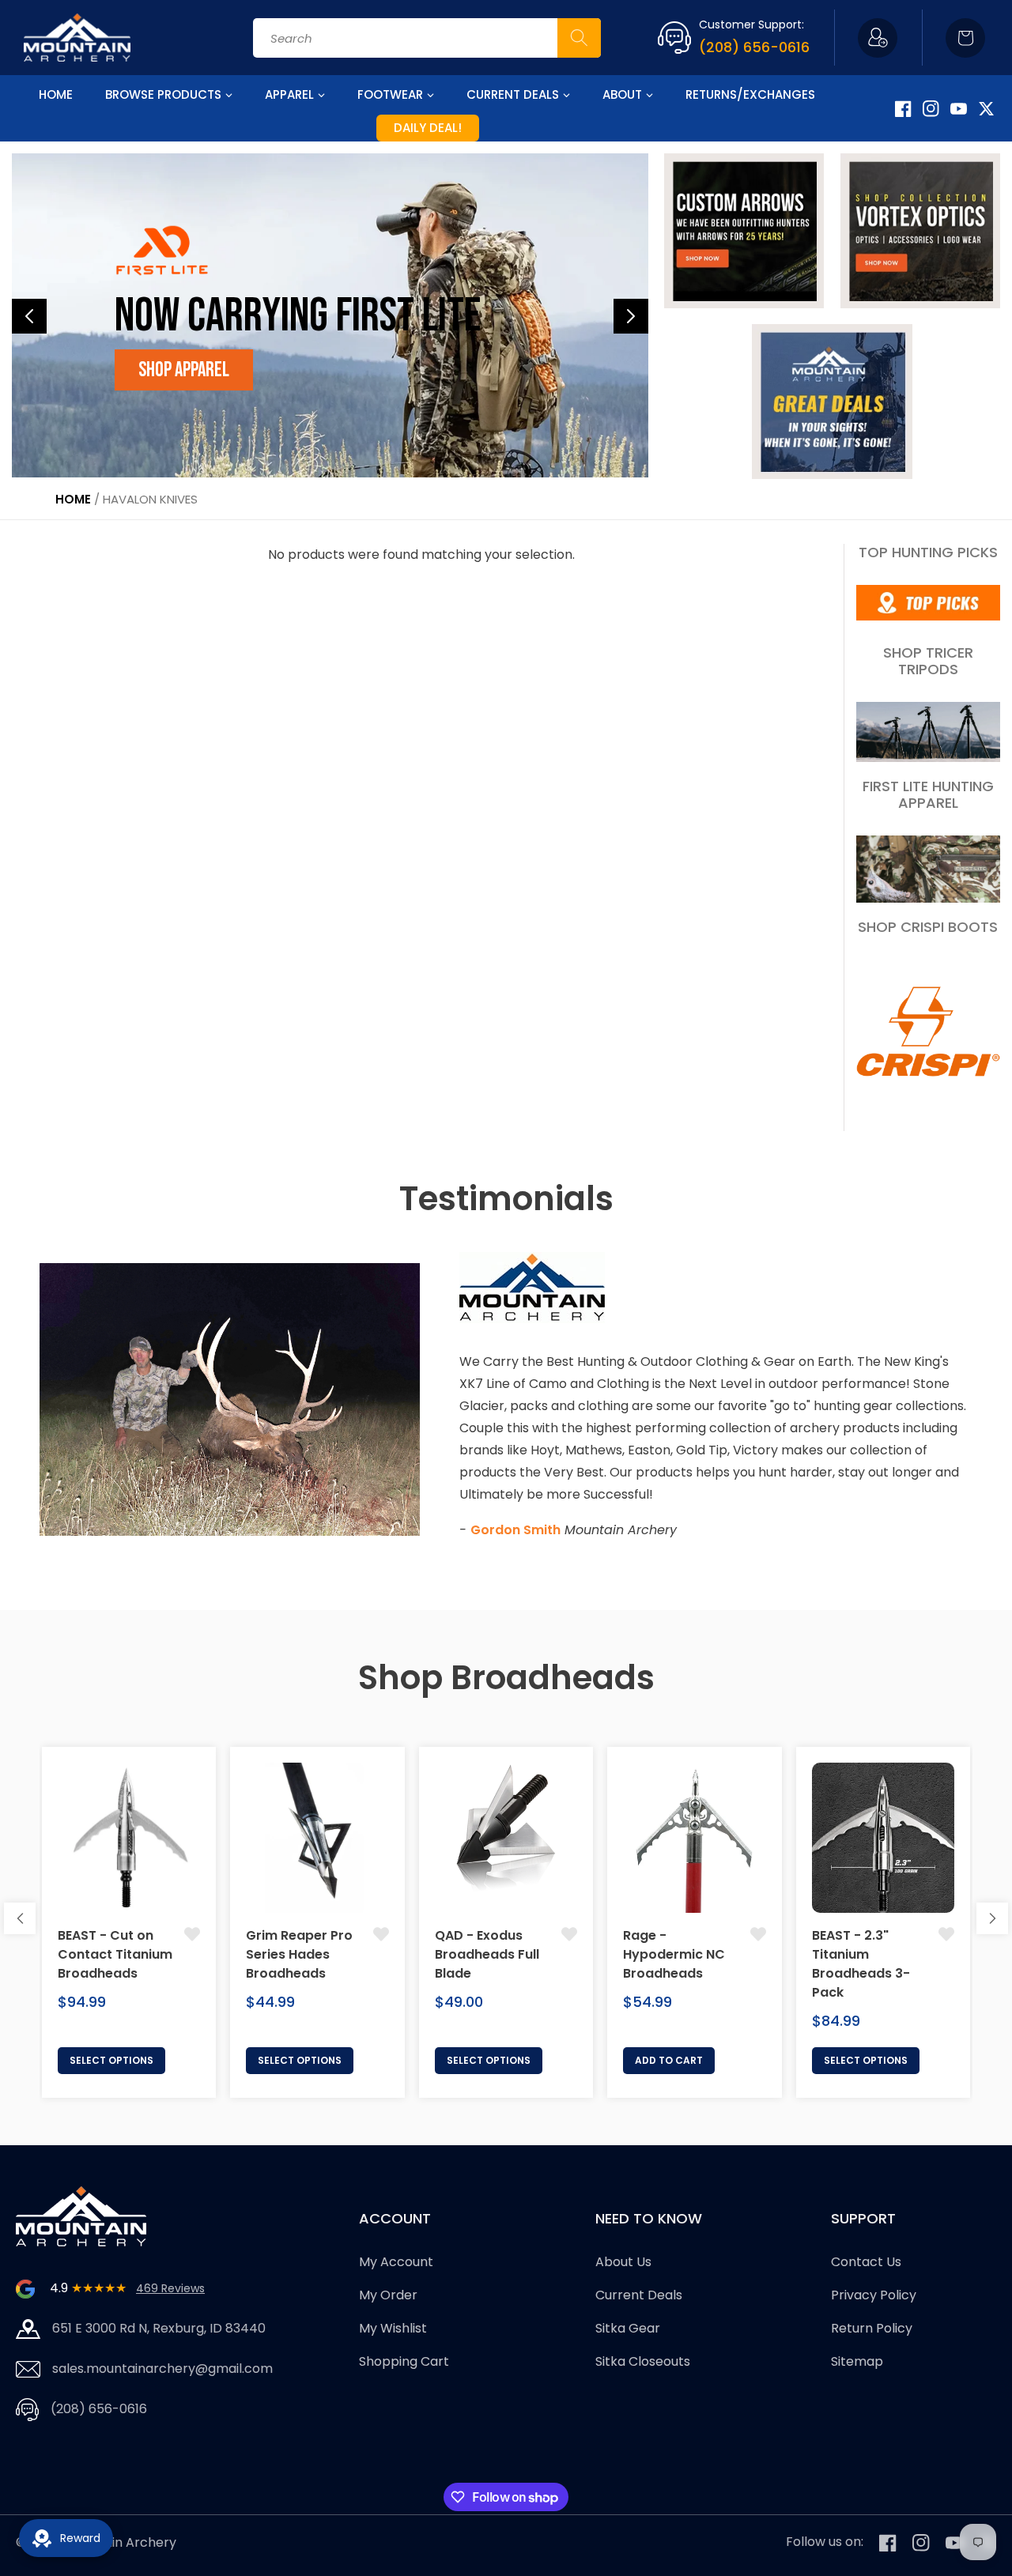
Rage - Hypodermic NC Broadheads (674, 1954)
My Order (388, 2296)
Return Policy (872, 2328)
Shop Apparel (184, 370)
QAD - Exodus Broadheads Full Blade (487, 1954)
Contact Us (866, 2263)
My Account (396, 2263)
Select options (111, 2060)
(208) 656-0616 (754, 47)
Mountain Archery (121, 2542)
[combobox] (427, 38)
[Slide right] (992, 1918)
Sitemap (857, 2361)
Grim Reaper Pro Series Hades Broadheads (299, 1954)
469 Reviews (170, 2288)
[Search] (579, 38)
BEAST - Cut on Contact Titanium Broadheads (115, 1954)
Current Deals (639, 2296)
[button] (965, 38)
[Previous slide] (29, 316)
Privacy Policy (874, 2296)
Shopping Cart (404, 2361)
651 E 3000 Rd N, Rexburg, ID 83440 (159, 2328)
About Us (623, 2263)
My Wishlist (393, 2328)
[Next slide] (631, 316)
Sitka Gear (628, 2328)
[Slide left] (20, 1918)
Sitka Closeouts (643, 2361)
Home (73, 499)
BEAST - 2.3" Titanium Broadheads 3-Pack (861, 1964)
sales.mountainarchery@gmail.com (162, 2369)
